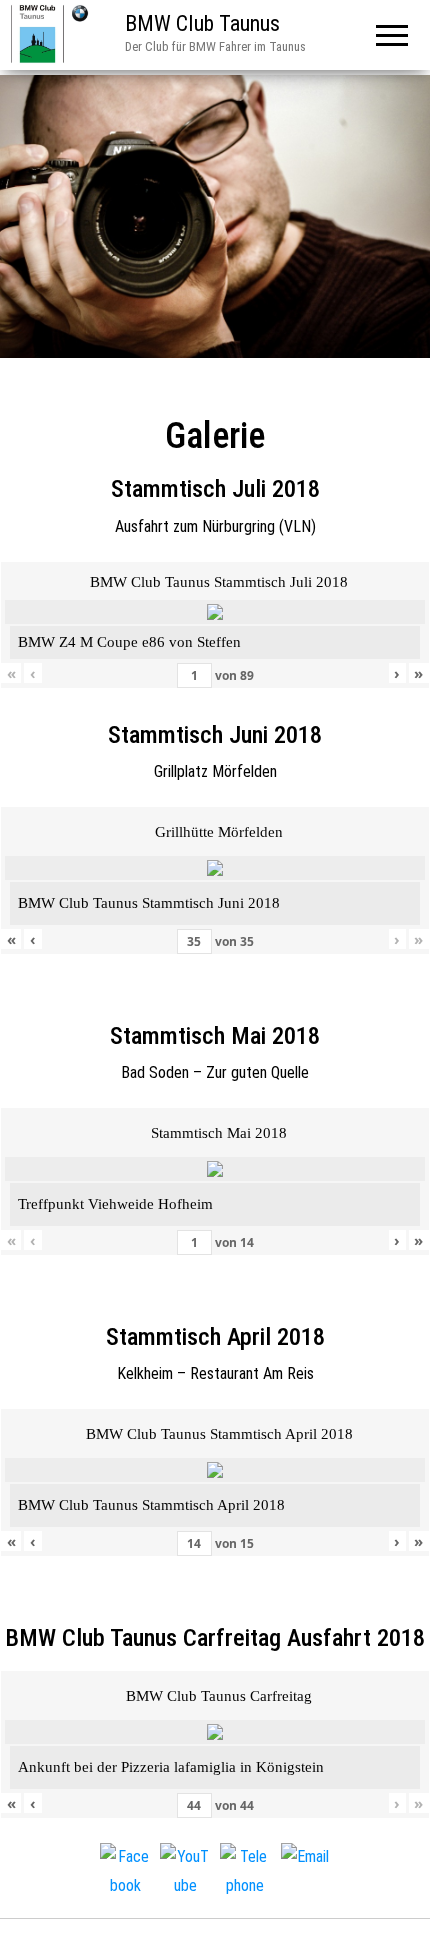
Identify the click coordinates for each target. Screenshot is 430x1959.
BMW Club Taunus (202, 23)
